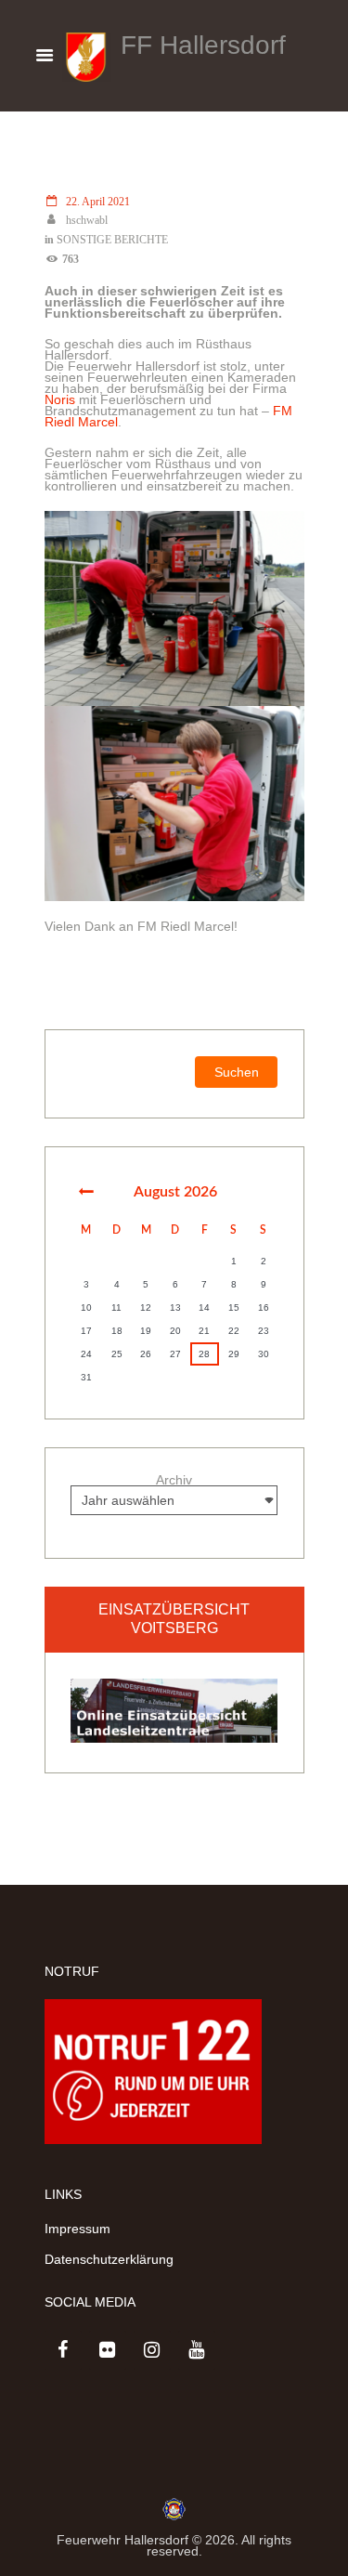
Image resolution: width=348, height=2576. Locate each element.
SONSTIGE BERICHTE (112, 240)
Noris (60, 399)
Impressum (77, 2229)
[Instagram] (152, 2350)
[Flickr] (108, 2350)
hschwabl (87, 221)
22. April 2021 (98, 202)
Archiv (174, 1480)
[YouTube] (197, 2350)
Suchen (237, 1072)
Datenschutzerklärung (109, 2259)
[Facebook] (63, 2350)
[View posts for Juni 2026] (86, 1192)
